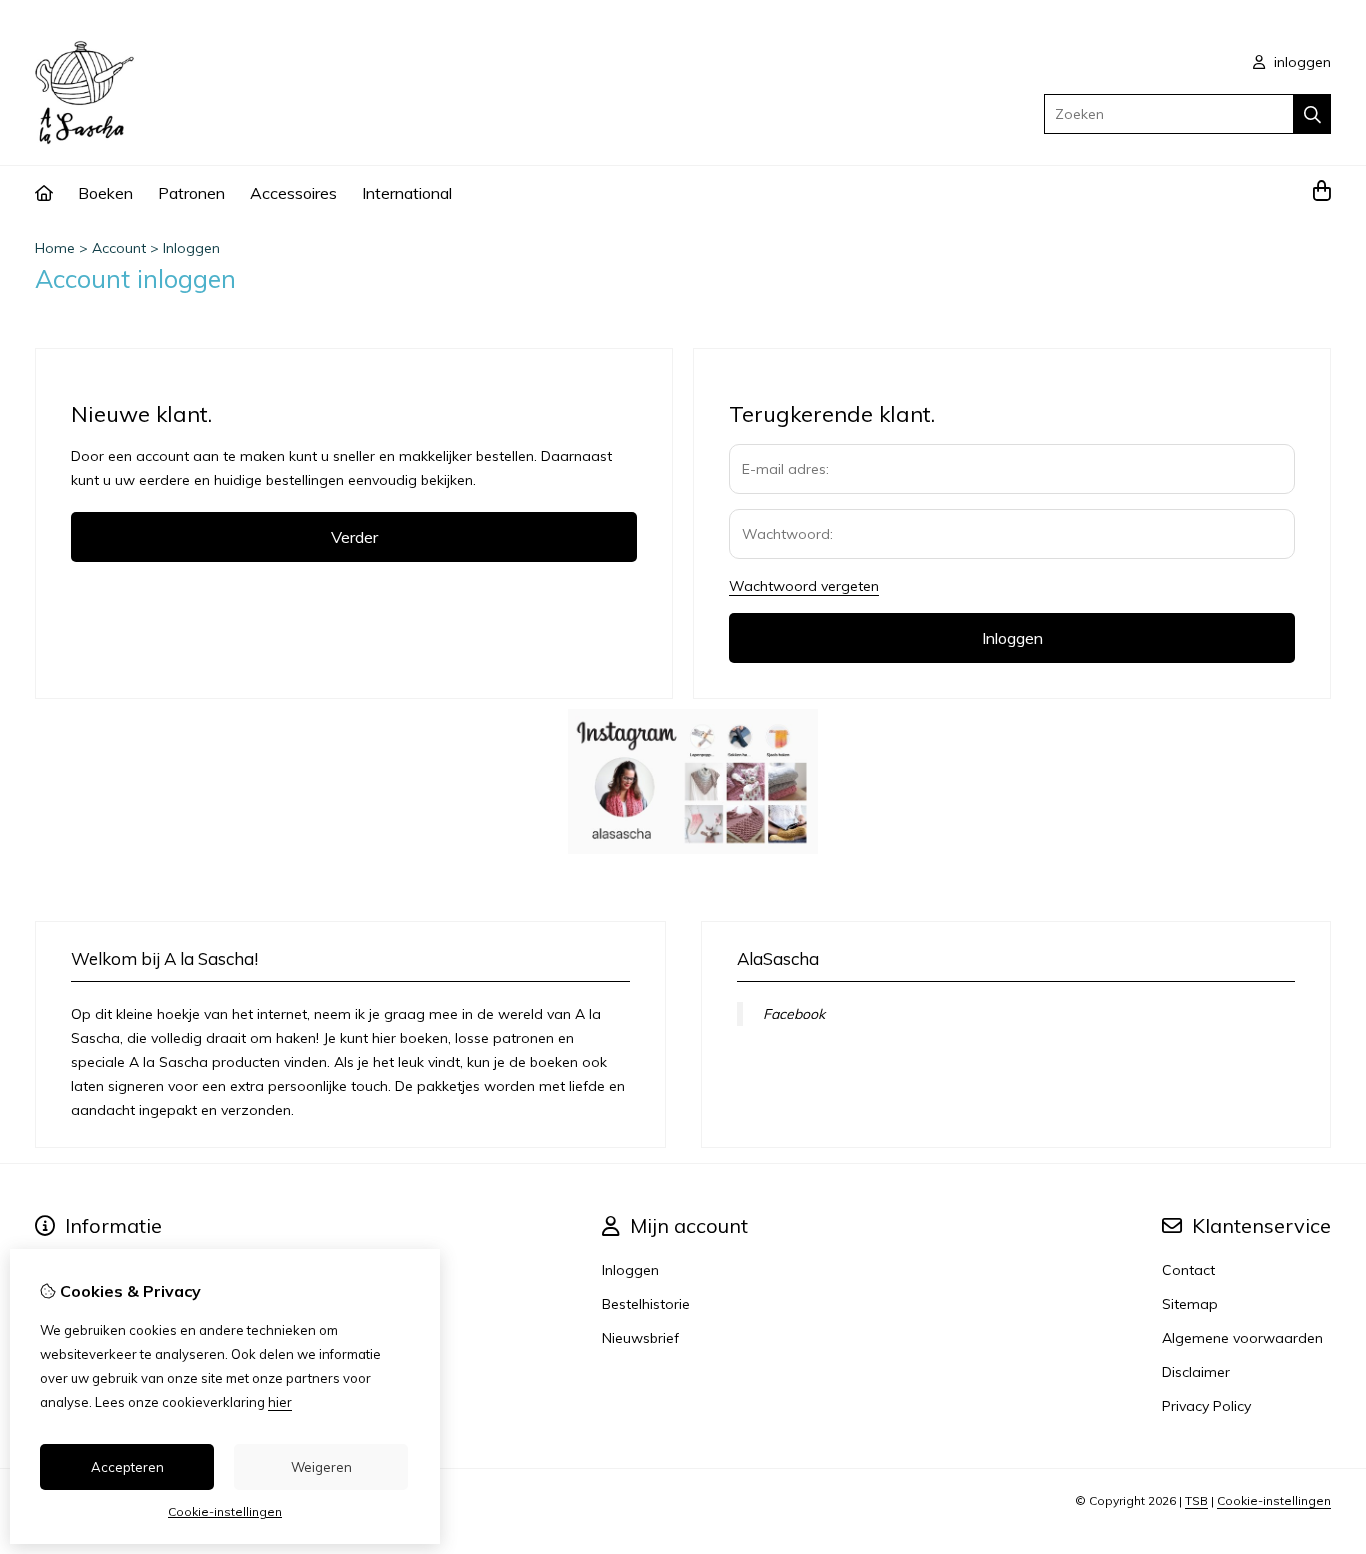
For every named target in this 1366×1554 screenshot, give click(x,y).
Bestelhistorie (646, 1304)
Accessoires (293, 193)
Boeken (105, 193)
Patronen (191, 193)
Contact (1188, 1270)
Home (55, 248)
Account (119, 248)
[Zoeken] (1312, 114)
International (407, 193)
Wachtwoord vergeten (804, 586)
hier (280, 1402)
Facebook (794, 1014)
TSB (1196, 1500)
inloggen (1300, 62)
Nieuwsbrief (640, 1338)
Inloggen (191, 248)
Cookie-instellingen (1274, 1500)
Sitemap (1190, 1304)
